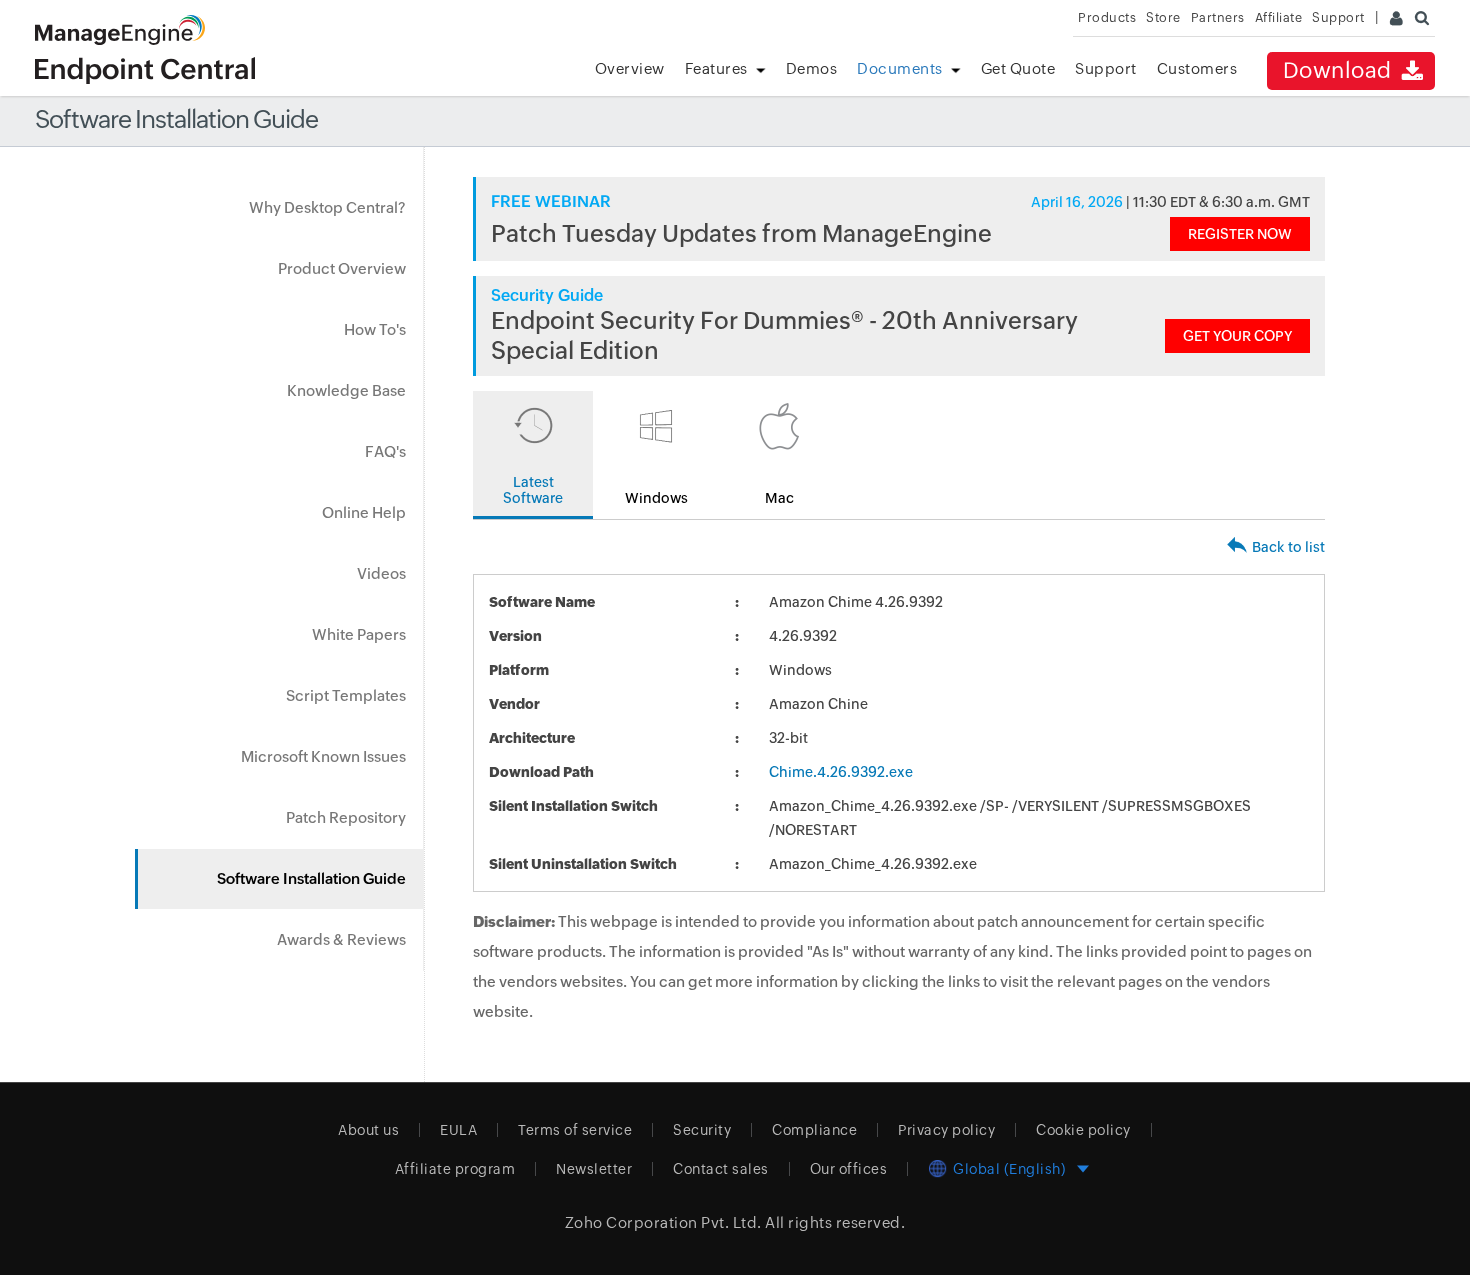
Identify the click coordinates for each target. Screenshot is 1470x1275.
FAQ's (385, 451)
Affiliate (1279, 17)
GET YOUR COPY (1237, 336)
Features (716, 68)
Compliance (814, 1130)
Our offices (849, 1169)
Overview (630, 68)
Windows (656, 498)
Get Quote (1018, 68)
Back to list (1288, 547)
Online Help (364, 512)
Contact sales (721, 1169)
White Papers (359, 634)
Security (702, 1130)
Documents (900, 68)
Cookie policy (1083, 1130)
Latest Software (533, 490)
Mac (779, 498)
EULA (458, 1130)
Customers (1197, 68)
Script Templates (346, 695)
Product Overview (342, 268)
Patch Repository (346, 817)
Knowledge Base (346, 390)
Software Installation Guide (311, 878)
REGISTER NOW (1240, 234)
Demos (812, 68)
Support (1106, 68)
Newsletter (594, 1169)
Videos (381, 573)
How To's (375, 329)
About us (368, 1130)
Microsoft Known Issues (323, 756)
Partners (1218, 17)
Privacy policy (946, 1130)
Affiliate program (455, 1169)
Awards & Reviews (341, 939)
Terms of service (575, 1130)
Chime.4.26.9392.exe (841, 772)
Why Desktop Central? (327, 207)
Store (1163, 17)
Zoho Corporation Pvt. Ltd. (663, 1222)
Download (1340, 70)
